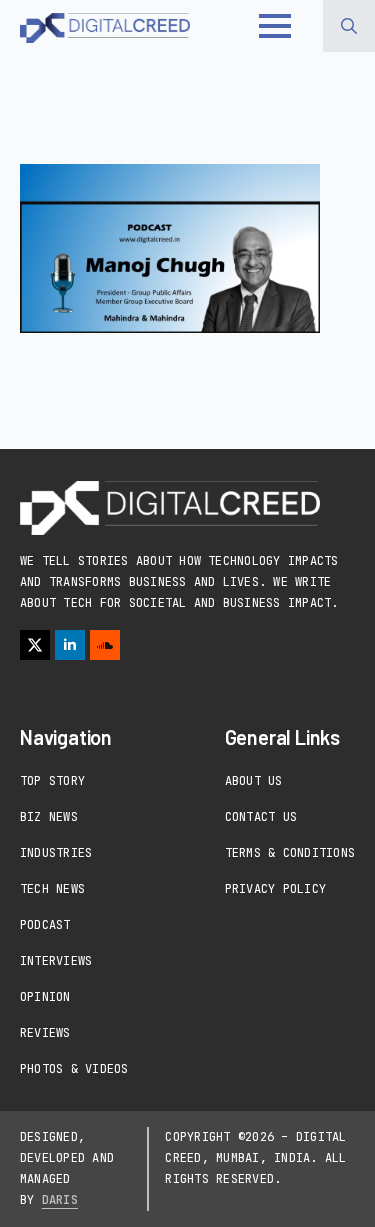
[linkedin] (70, 645)
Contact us (261, 817)
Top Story (52, 781)
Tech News (52, 889)
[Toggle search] (349, 26)
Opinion (45, 997)
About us (254, 781)
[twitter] (35, 645)
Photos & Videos (74, 1069)
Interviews (56, 961)
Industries (56, 853)
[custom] (105, 645)
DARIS (60, 1200)
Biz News (49, 817)
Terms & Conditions (290, 853)
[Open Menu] (275, 26)
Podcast (45, 925)
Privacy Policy (275, 889)
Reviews (45, 1033)
